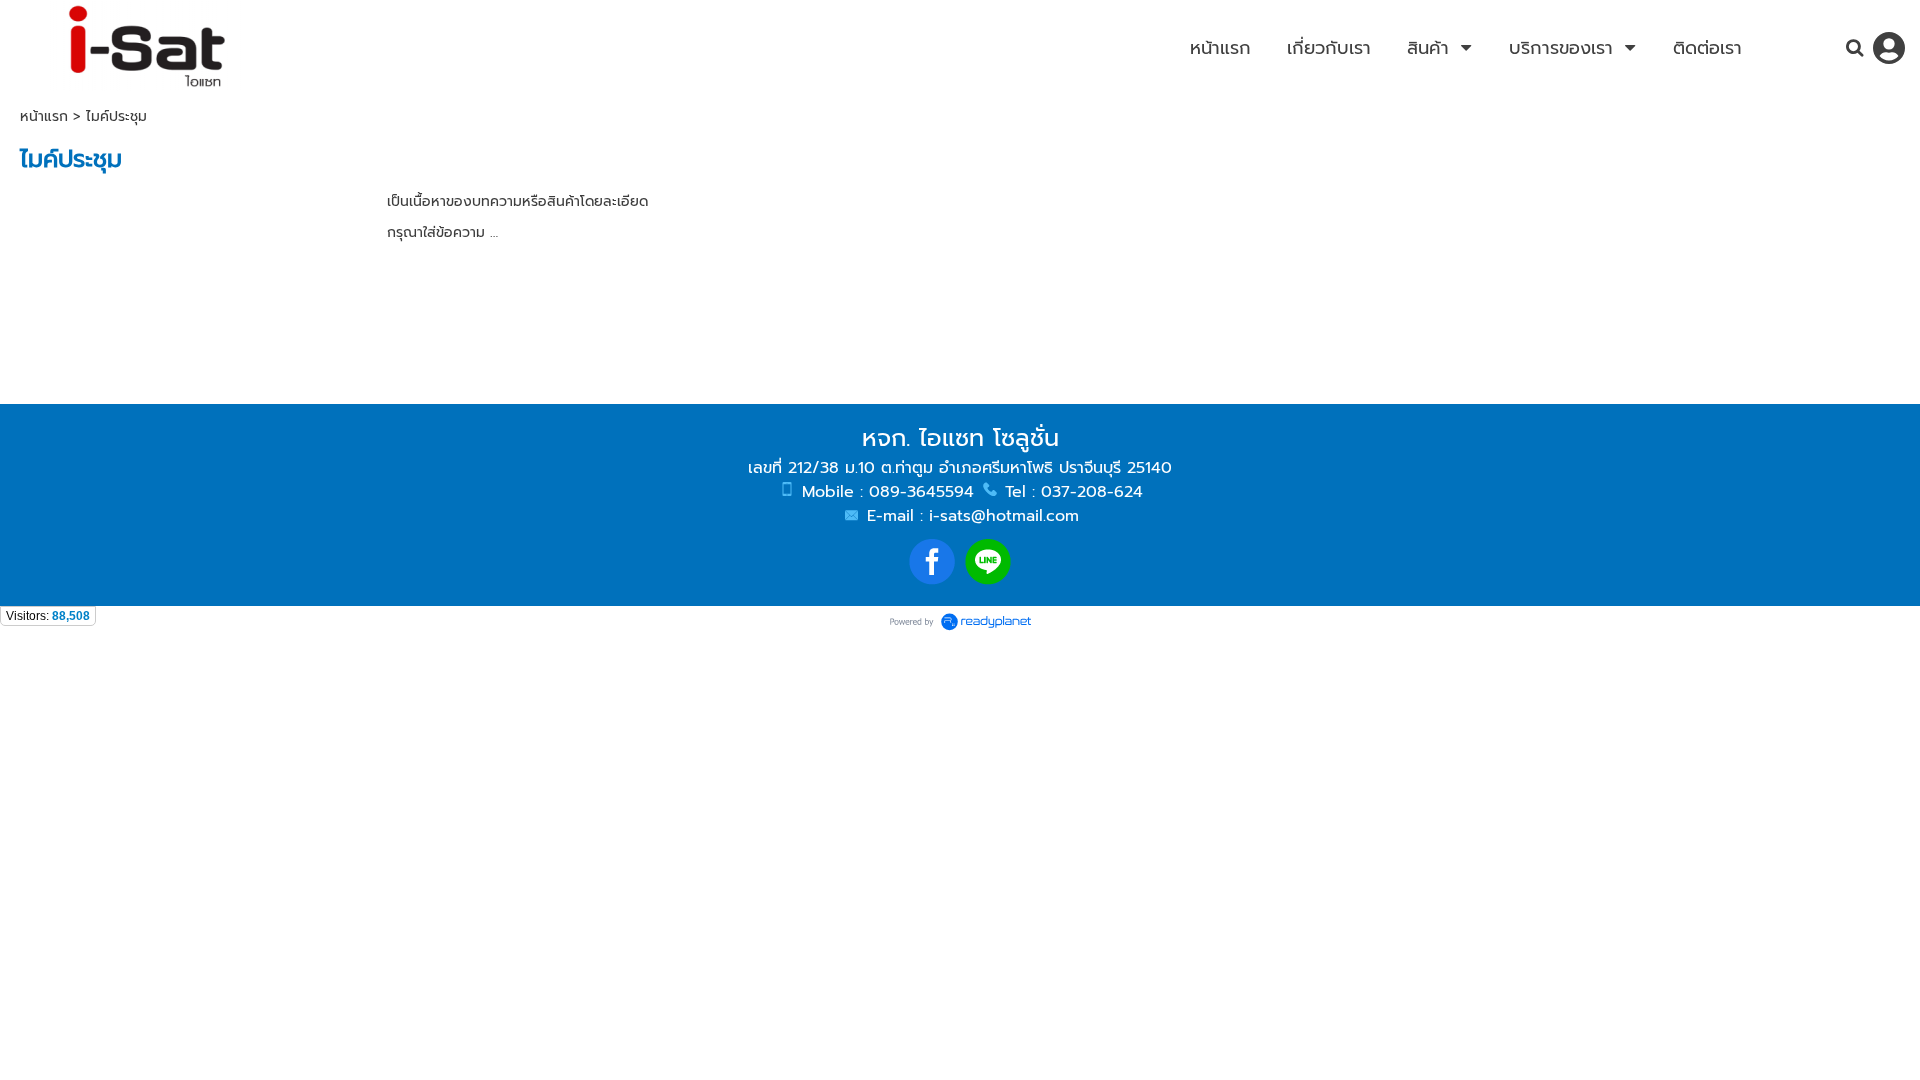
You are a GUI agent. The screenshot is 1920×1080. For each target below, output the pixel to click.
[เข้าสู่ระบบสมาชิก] (1889, 48)
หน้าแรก (44, 116)
